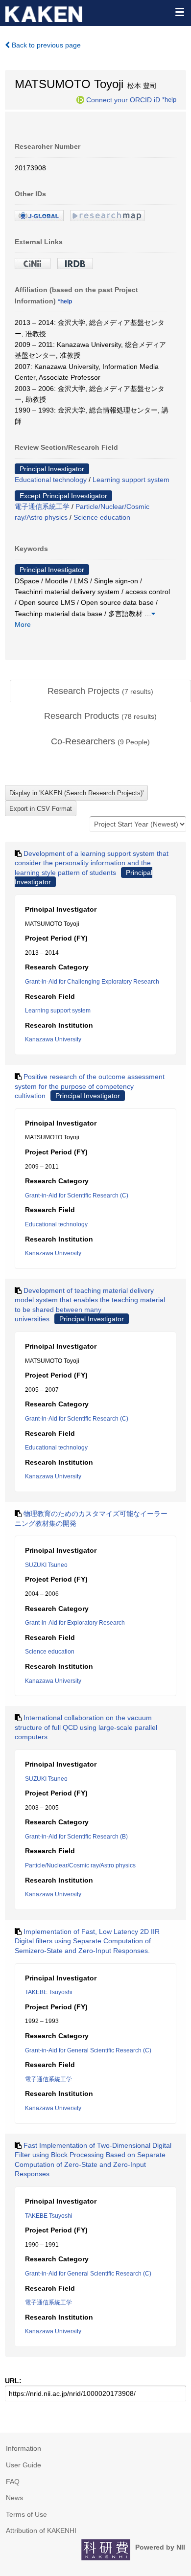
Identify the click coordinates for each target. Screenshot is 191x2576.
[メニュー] (179, 12)
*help (169, 99)
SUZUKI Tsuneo (46, 1565)
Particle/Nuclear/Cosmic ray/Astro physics (80, 1865)
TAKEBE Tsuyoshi (49, 1992)
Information (24, 2448)
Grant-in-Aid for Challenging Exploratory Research (92, 982)
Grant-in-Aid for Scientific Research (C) (77, 1196)
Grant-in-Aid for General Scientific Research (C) (88, 2050)
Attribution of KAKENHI (41, 2530)
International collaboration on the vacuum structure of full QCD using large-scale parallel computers (86, 1727)
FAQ (13, 2482)
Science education (102, 517)
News (14, 2498)
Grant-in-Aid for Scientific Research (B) (76, 1837)
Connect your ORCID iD (123, 99)
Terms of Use (26, 2514)
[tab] (100, 691)
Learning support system (131, 480)
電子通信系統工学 (42, 506)
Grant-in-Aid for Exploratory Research (75, 1623)
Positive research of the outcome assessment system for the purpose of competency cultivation (90, 1086)
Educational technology (51, 480)
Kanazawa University (53, 1039)
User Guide (24, 2465)
